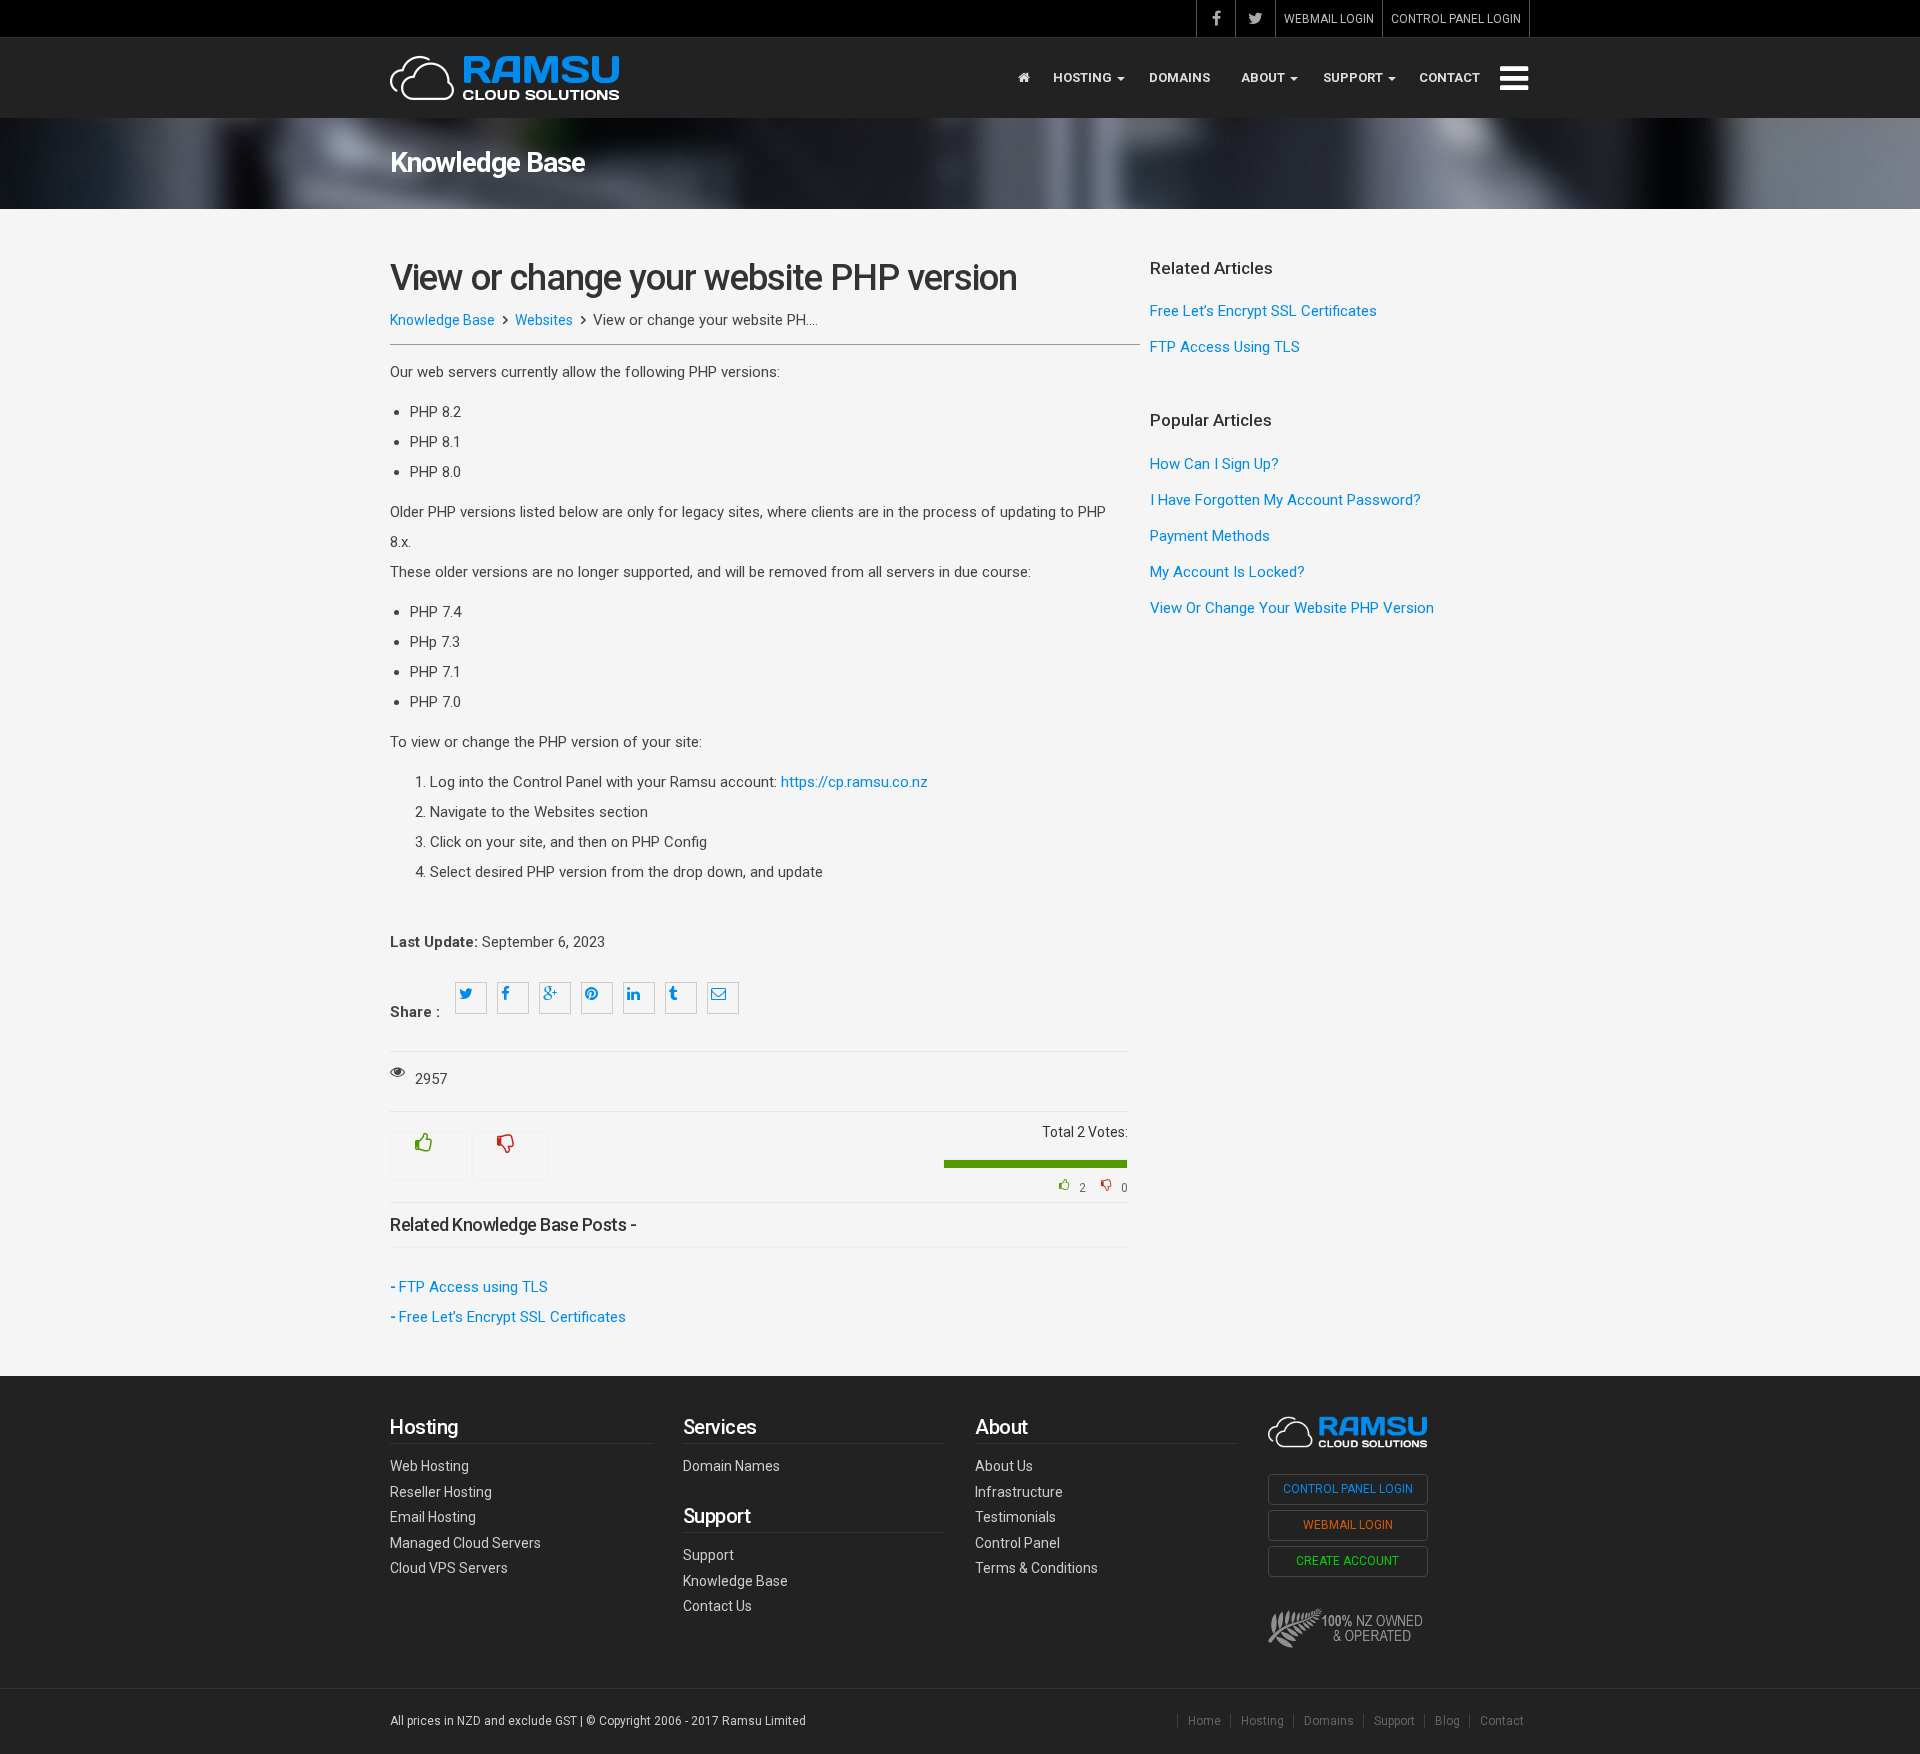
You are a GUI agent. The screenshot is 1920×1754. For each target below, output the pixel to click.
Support (1354, 77)
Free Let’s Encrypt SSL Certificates (512, 1317)
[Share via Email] (723, 998)
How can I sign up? (1214, 464)
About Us (1004, 1466)
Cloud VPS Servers (449, 1568)
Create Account (1347, 1561)
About (1264, 77)
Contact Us (717, 1606)
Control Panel (1017, 1543)
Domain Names (731, 1466)
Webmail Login (1329, 19)
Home (1204, 1721)
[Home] (1024, 78)
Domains (1179, 77)
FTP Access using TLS (473, 1287)
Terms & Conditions (1036, 1568)
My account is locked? (1227, 572)
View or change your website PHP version (1292, 608)
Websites (544, 320)
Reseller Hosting (441, 1492)
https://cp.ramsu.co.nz (854, 782)
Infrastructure (1019, 1492)
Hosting (1084, 77)
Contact (1449, 77)
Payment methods (1210, 536)
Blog (1447, 1721)
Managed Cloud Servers (465, 1543)
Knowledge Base (442, 320)
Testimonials (1015, 1517)
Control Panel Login (1456, 19)
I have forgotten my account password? (1285, 500)
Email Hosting (433, 1517)
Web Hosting (429, 1466)
